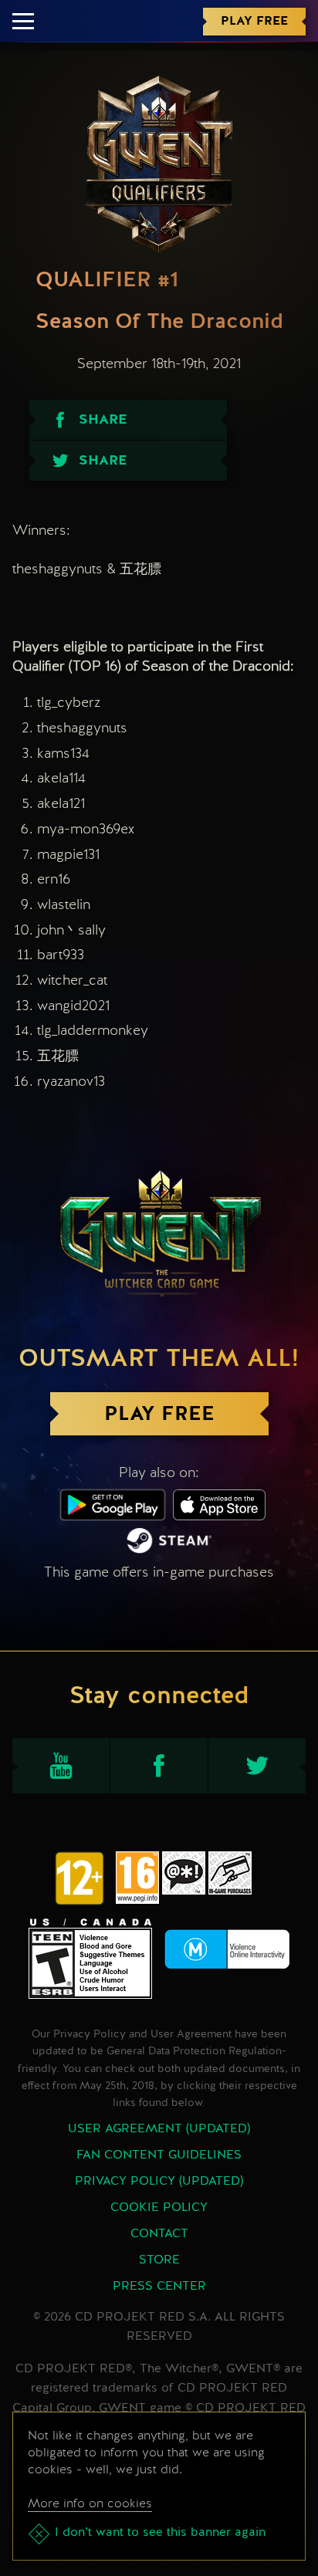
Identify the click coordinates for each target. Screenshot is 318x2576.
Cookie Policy (159, 2208)
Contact (159, 2234)
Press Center (159, 2287)
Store (159, 2260)
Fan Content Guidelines (159, 2155)
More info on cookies (90, 2503)
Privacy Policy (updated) (159, 2182)
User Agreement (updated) (159, 2129)
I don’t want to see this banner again (160, 2533)
